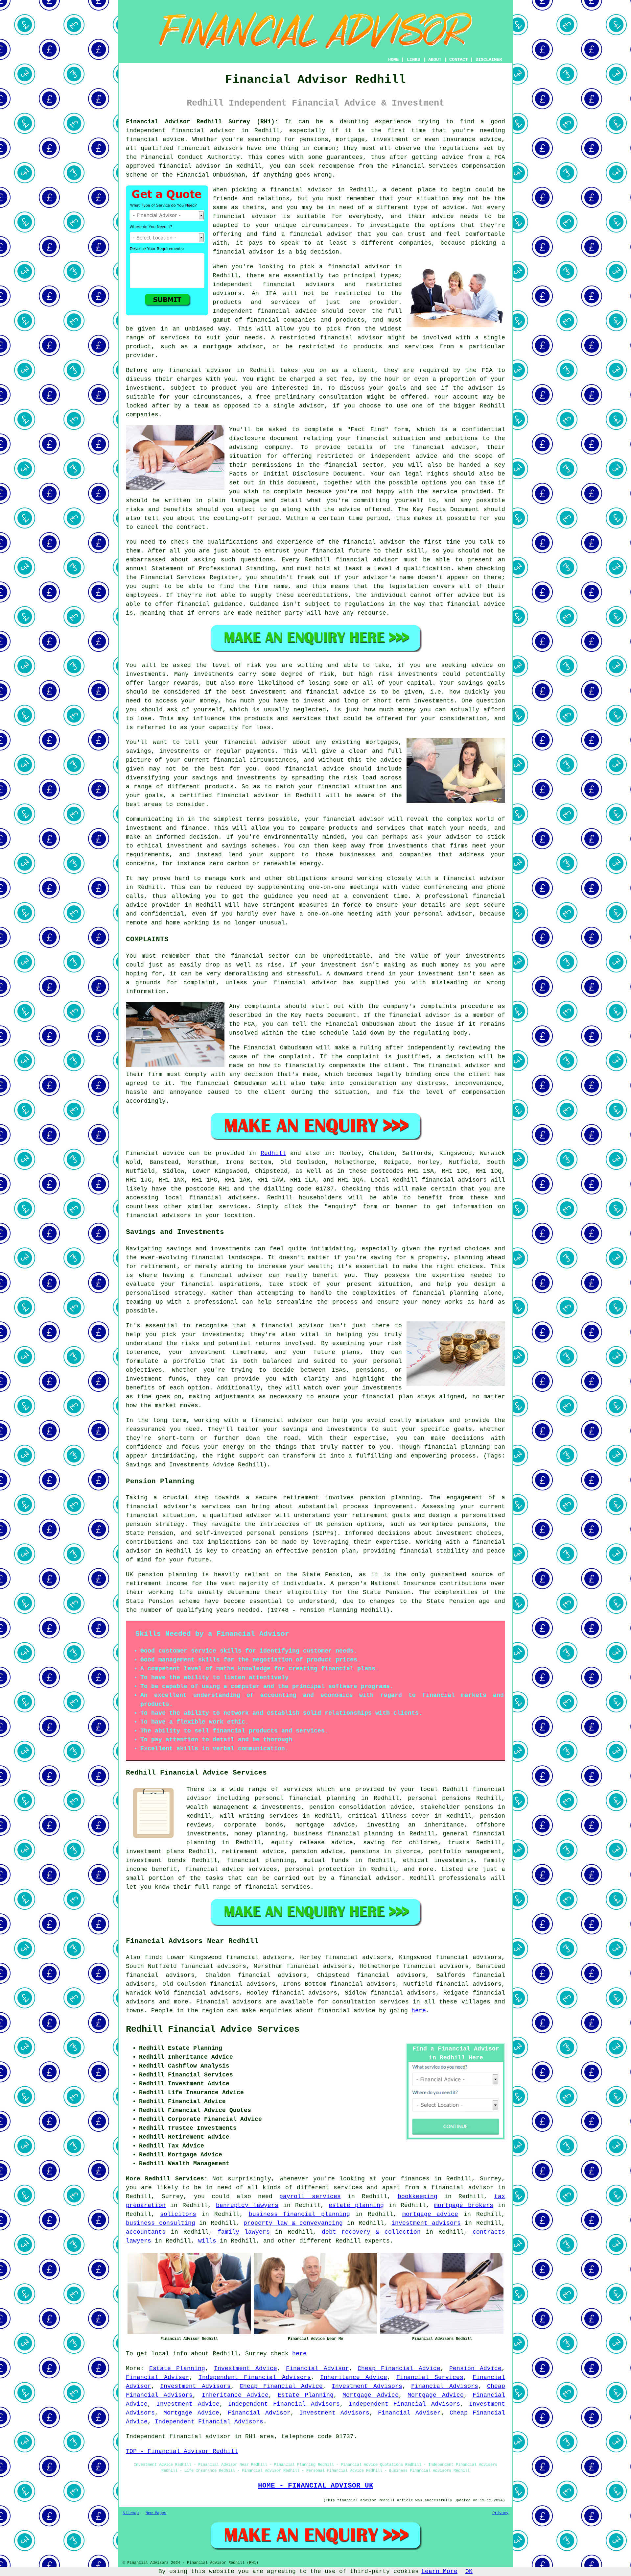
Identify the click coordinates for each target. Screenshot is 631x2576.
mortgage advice (430, 2214)
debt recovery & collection (371, 2232)
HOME (393, 60)
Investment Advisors (195, 2386)
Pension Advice (475, 2368)
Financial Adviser (158, 2377)
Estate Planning (177, 2368)
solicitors (178, 2214)
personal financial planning (305, 1798)
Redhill (273, 1153)
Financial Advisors (444, 2386)
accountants (146, 2232)
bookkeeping (418, 2196)
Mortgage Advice (370, 2395)
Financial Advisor (317, 2368)
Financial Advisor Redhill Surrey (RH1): (202, 122)
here (419, 2011)
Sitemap (131, 2513)
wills (207, 2241)
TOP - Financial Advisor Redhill (182, 2451)
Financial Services (430, 2377)
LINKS (413, 60)
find (152, 1957)
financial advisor (190, 166)
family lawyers (244, 2232)
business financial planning (299, 2214)
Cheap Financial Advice (399, 2368)
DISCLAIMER (489, 60)
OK (469, 2571)
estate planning (356, 2205)
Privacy (500, 2513)
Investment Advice (245, 2368)
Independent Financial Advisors (255, 2377)
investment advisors (426, 2223)
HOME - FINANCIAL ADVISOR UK (316, 2486)
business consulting (161, 2223)
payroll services (310, 2196)
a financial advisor (458, 2188)
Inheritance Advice (354, 2377)
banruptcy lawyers (247, 2205)
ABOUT (435, 60)
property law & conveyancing (293, 2223)
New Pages (156, 2513)
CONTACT (458, 60)
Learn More (439, 2571)
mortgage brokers (464, 2205)
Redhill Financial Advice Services (213, 2029)
